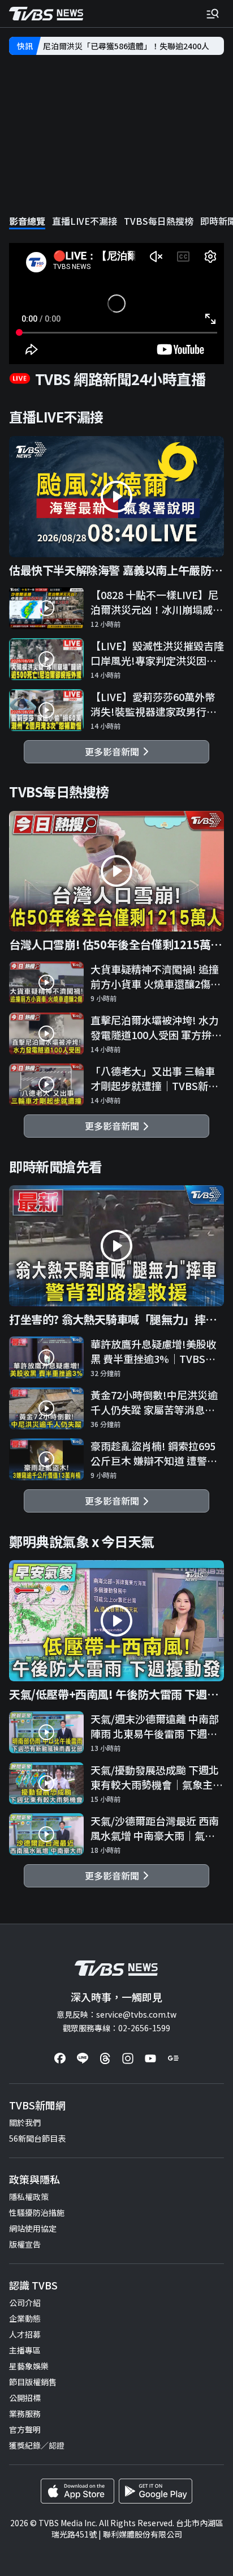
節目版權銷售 (33, 2382)
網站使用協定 (33, 2228)
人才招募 (25, 2334)
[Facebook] (60, 2058)
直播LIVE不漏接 (85, 221)
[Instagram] (128, 2058)
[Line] (83, 2058)
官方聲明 (25, 2429)
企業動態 (25, 2318)
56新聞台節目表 (37, 2138)
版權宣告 (25, 2244)
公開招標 (25, 2398)
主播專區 (25, 2350)
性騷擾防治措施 (37, 2212)
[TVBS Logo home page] (46, 14)
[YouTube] (150, 2058)
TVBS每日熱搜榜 (159, 221)
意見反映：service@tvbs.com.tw (116, 2014)
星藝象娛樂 (29, 2366)
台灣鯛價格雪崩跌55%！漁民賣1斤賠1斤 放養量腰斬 (133, 46)
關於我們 (25, 2122)
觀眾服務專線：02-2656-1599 (116, 2028)
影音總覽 (27, 221)
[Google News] (173, 2058)
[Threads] (105, 2058)
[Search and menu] (213, 14)
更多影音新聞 (114, 751)
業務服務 (25, 2413)
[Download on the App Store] (77, 2491)
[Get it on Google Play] (156, 2491)
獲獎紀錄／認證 (37, 2445)
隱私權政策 (29, 2197)
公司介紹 (25, 2302)
